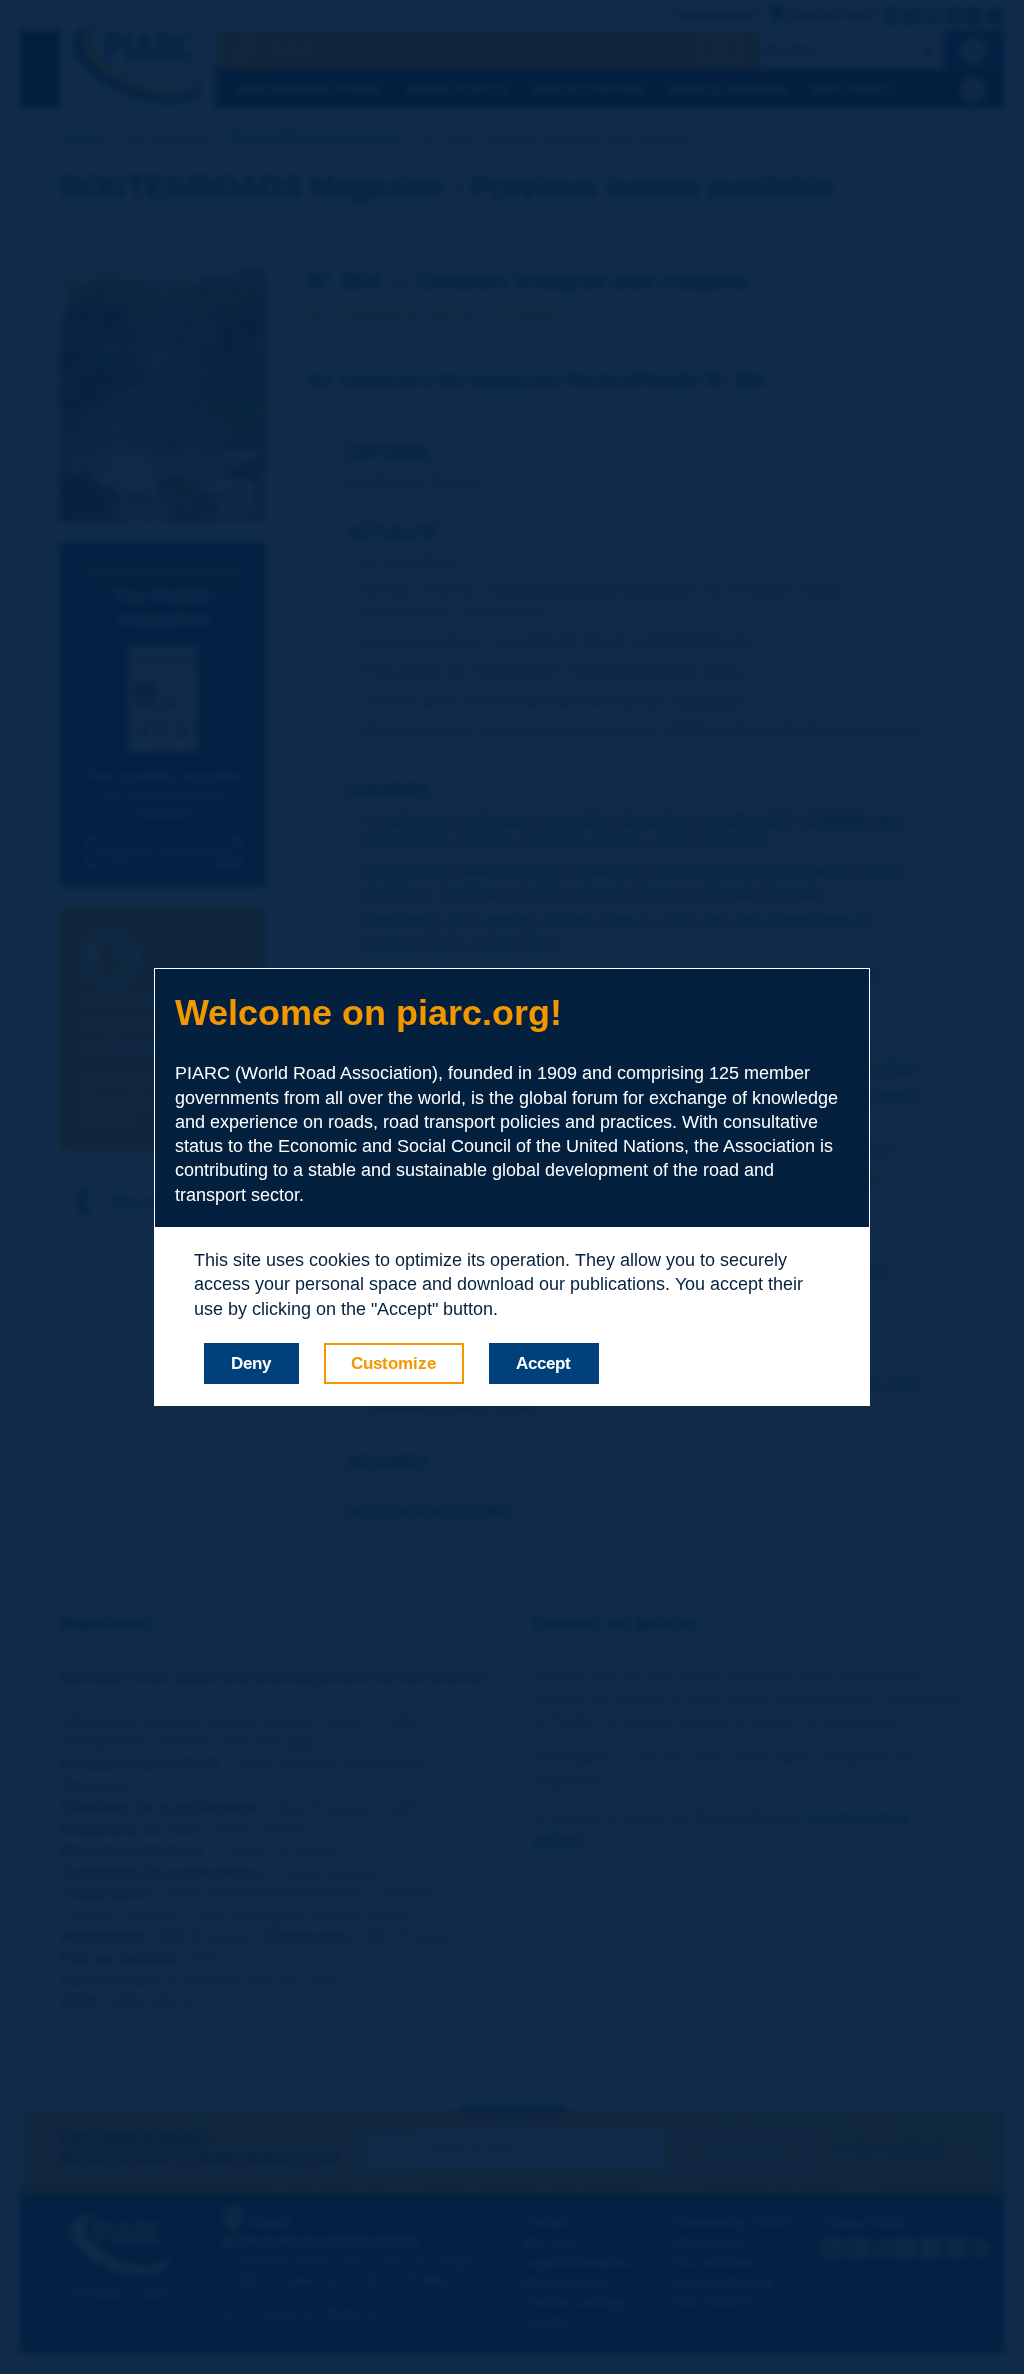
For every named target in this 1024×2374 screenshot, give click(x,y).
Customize (393, 1363)
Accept (543, 1363)
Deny (251, 1363)
